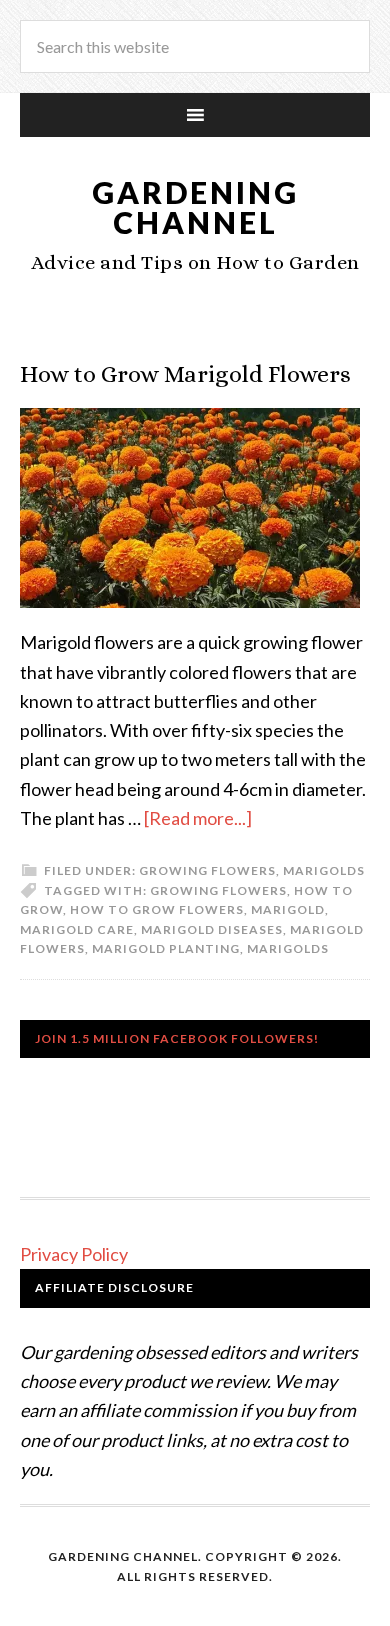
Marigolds (324, 870)
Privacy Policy (74, 1254)
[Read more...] (198, 818)
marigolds (288, 948)
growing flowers (218, 890)
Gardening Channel (195, 207)
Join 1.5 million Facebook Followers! (177, 1038)
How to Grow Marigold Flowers (185, 374)
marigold (288, 909)
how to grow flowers (157, 909)
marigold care (77, 929)
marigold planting (166, 948)
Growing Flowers (207, 870)
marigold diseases (212, 929)
